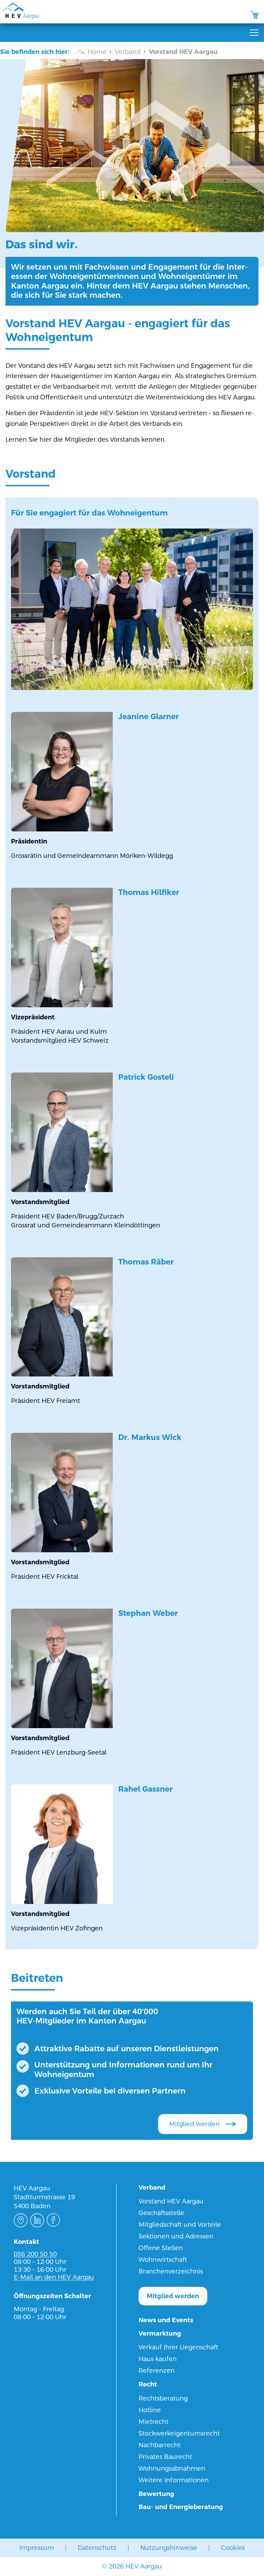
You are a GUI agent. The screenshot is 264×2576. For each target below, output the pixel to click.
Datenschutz (97, 2548)
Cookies (233, 2548)
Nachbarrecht (159, 2445)
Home (97, 52)
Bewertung (156, 2494)
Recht (148, 2384)
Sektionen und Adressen (176, 2236)
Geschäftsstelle (161, 2213)
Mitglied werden (194, 2124)
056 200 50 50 (35, 2254)
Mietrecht (153, 2422)
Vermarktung (160, 2333)
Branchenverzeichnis (171, 2271)
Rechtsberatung (163, 2398)
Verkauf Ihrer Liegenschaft (178, 2347)
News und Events (166, 2320)
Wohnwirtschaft (163, 2260)
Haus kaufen (158, 2359)
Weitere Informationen (174, 2480)
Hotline (150, 2410)
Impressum (37, 2548)
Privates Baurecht (165, 2457)
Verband (128, 52)
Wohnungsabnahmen (172, 2468)
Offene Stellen (161, 2248)
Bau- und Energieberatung (181, 2507)
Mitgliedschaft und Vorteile (180, 2225)
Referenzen (157, 2370)
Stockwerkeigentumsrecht (179, 2433)
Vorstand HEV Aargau (171, 2201)
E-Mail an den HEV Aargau (54, 2277)
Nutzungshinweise (169, 2548)
